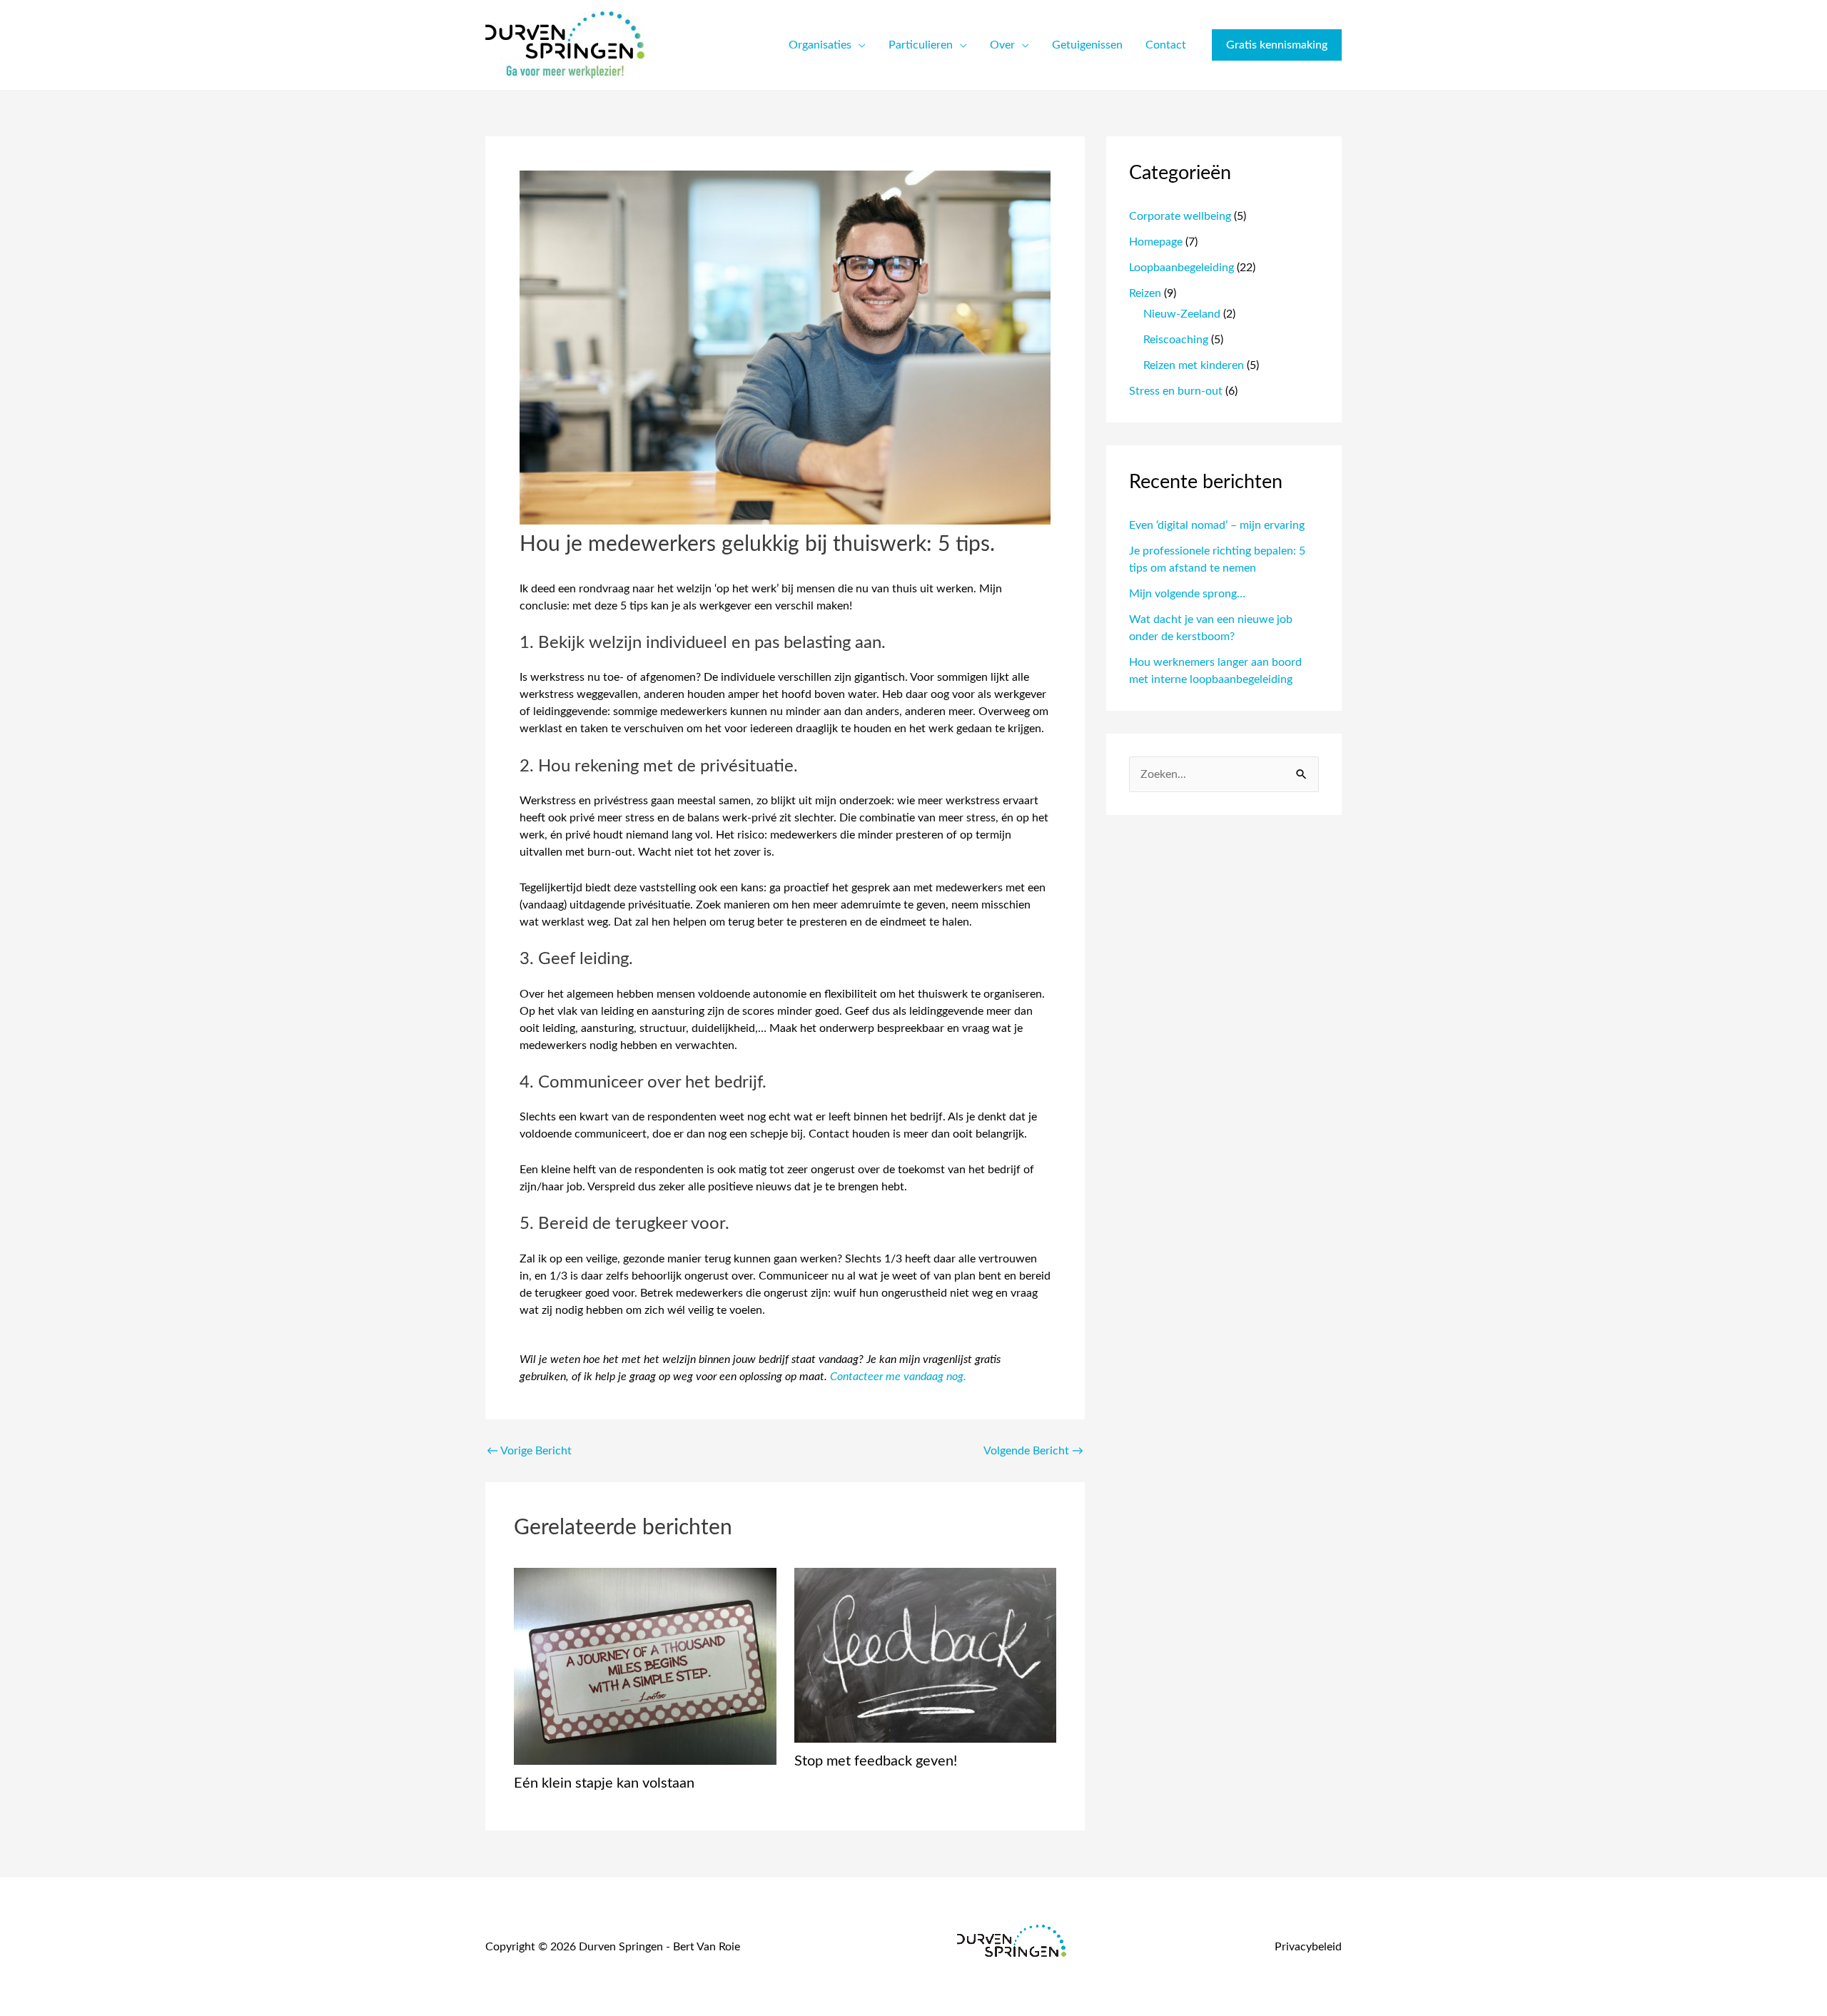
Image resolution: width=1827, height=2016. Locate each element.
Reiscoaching (1176, 340)
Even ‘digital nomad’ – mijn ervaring (1217, 525)
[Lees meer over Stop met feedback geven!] (926, 1655)
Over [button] (1002, 45)
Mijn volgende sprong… (1187, 594)
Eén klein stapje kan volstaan (604, 1783)
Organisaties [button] (820, 45)
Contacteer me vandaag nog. (898, 1377)
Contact (1166, 45)
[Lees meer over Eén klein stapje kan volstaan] (645, 1666)
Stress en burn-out (1176, 391)
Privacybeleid (1308, 1947)
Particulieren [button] (921, 45)
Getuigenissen (1087, 45)
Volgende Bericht (1033, 1451)
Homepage (1156, 242)
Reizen (1145, 293)
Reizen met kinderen (1194, 365)
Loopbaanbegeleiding (1181, 268)
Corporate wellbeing (1180, 216)
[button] (1277, 45)
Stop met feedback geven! (876, 1761)
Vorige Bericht (529, 1451)
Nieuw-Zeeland (1182, 314)
